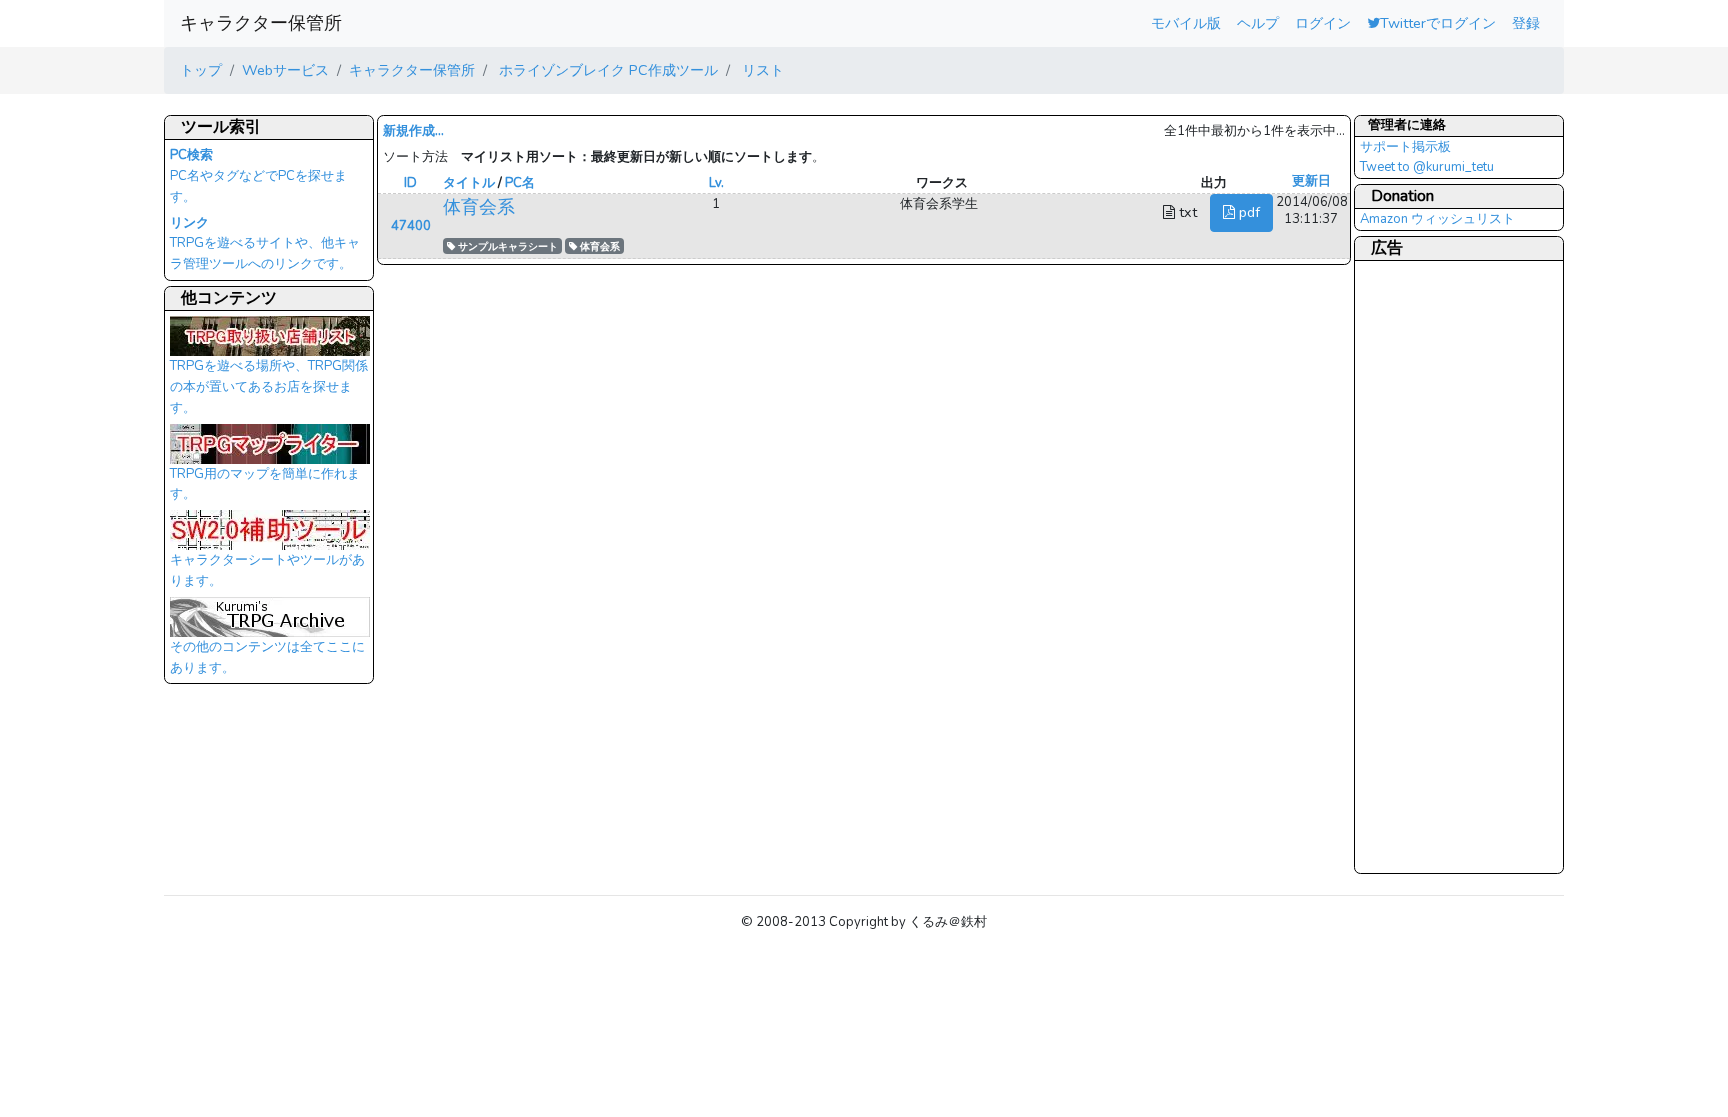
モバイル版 (1186, 23)
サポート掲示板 (1405, 147)
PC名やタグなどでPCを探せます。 (258, 176)
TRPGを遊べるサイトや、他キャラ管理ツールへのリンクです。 (265, 244)
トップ (201, 70)
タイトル (469, 183)
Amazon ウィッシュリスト (1437, 219)
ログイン (1323, 23)
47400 (411, 226)
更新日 (1311, 181)
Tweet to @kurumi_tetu (1427, 167)
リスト (761, 70)
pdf (1247, 212)
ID (410, 183)
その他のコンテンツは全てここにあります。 (267, 657)
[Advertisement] (1440, 566)
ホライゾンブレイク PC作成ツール (606, 70)
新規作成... (413, 131)
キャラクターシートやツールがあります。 (267, 570)
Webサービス (285, 70)
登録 (1526, 23)
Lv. (716, 183)
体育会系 (479, 207)
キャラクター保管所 (261, 23)
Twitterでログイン (1438, 23)
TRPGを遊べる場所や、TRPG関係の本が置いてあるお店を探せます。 (269, 386)
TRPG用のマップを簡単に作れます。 (265, 484)
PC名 (520, 183)
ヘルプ (1258, 23)
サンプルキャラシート (506, 246)
